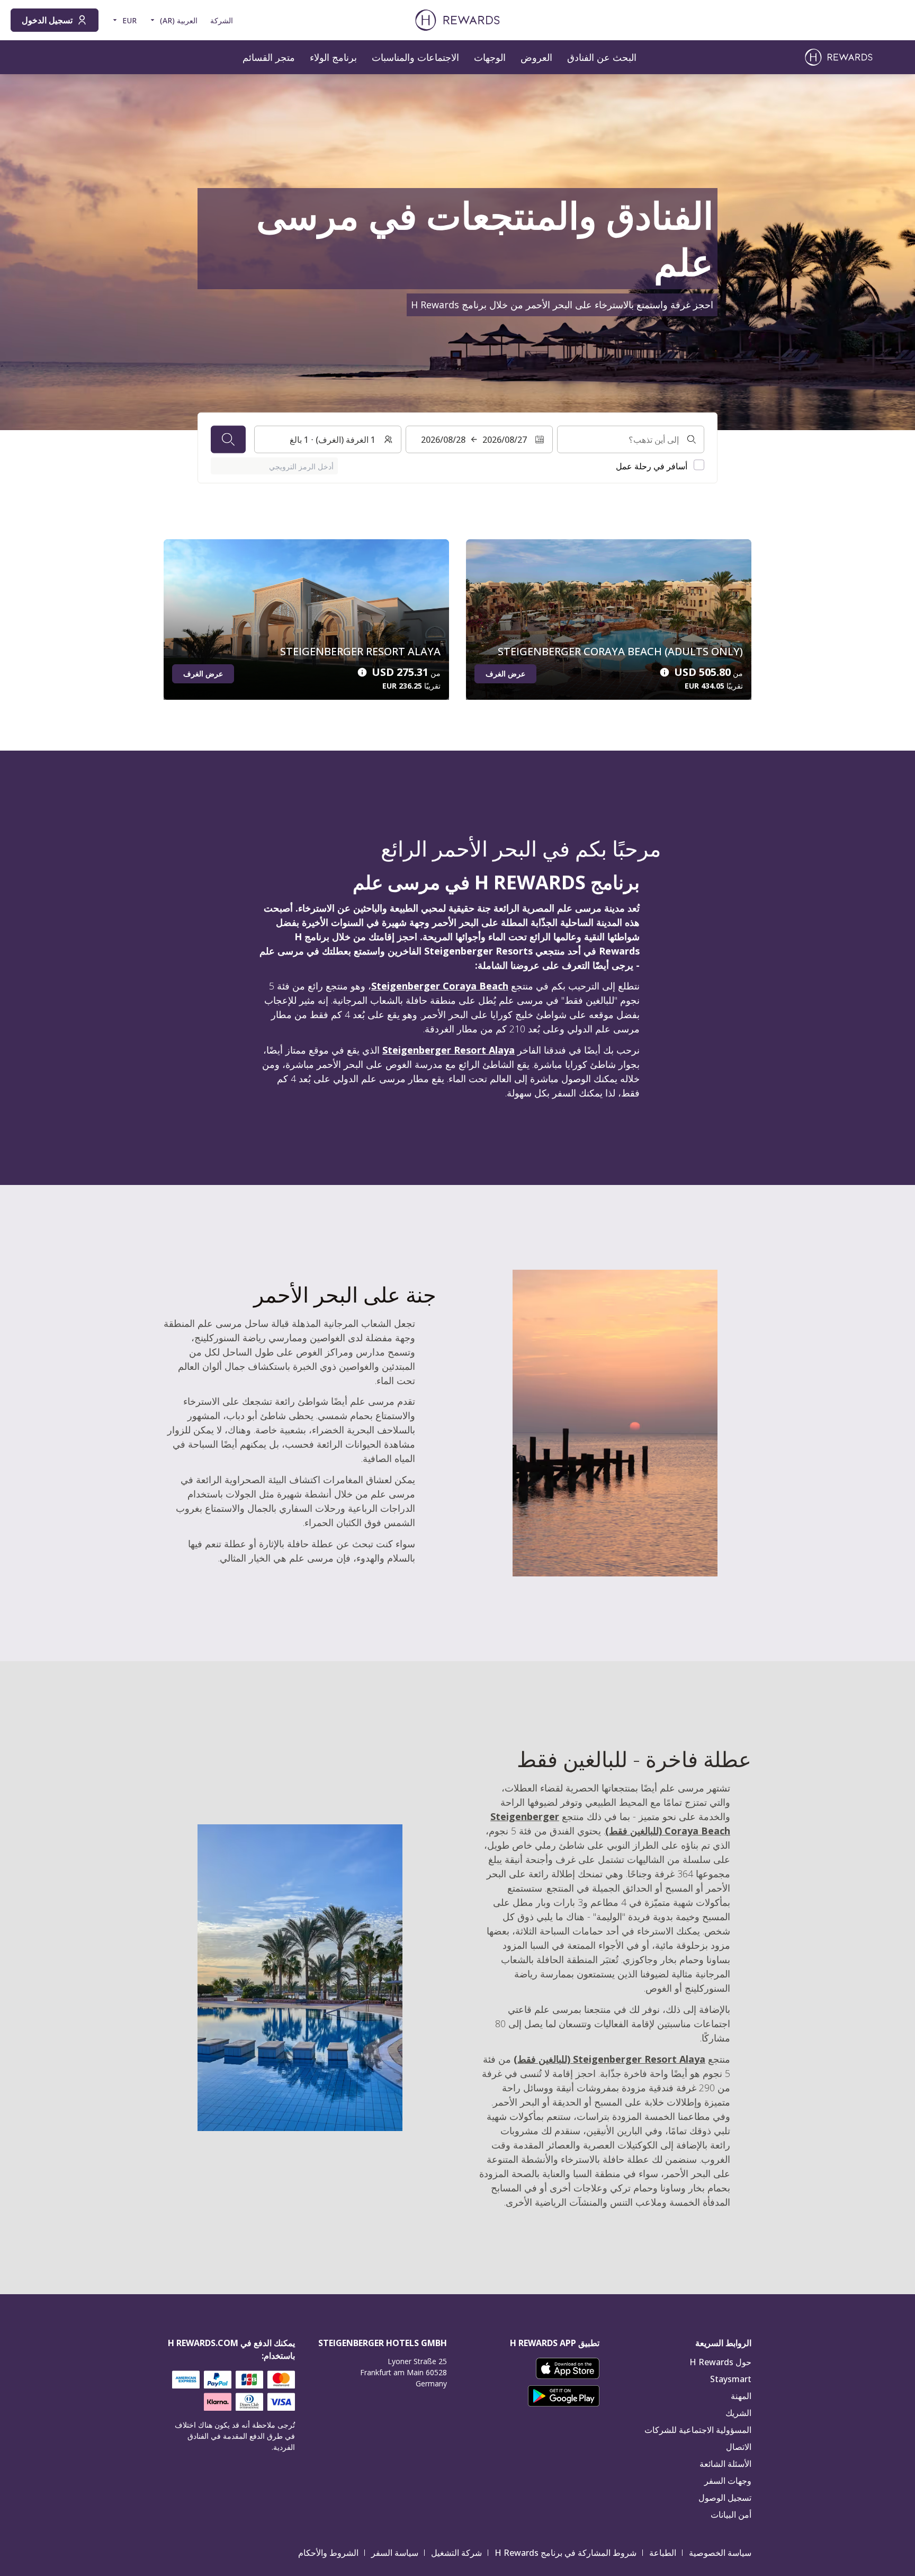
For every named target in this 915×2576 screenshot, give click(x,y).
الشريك (738, 2413)
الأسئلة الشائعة (725, 2464)
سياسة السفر (395, 2553)
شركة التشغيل (456, 2553)
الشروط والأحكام (328, 2553)
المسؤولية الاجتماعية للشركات (698, 2430)
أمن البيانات (731, 2515)
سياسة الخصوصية (720, 2553)
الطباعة (663, 2553)
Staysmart (731, 2379)
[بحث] (228, 440)
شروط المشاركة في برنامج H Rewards (566, 2553)
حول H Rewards (720, 2362)
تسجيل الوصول (725, 2498)
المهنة (741, 2396)
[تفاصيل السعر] (665, 672)
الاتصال (739, 2447)
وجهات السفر (728, 2481)
